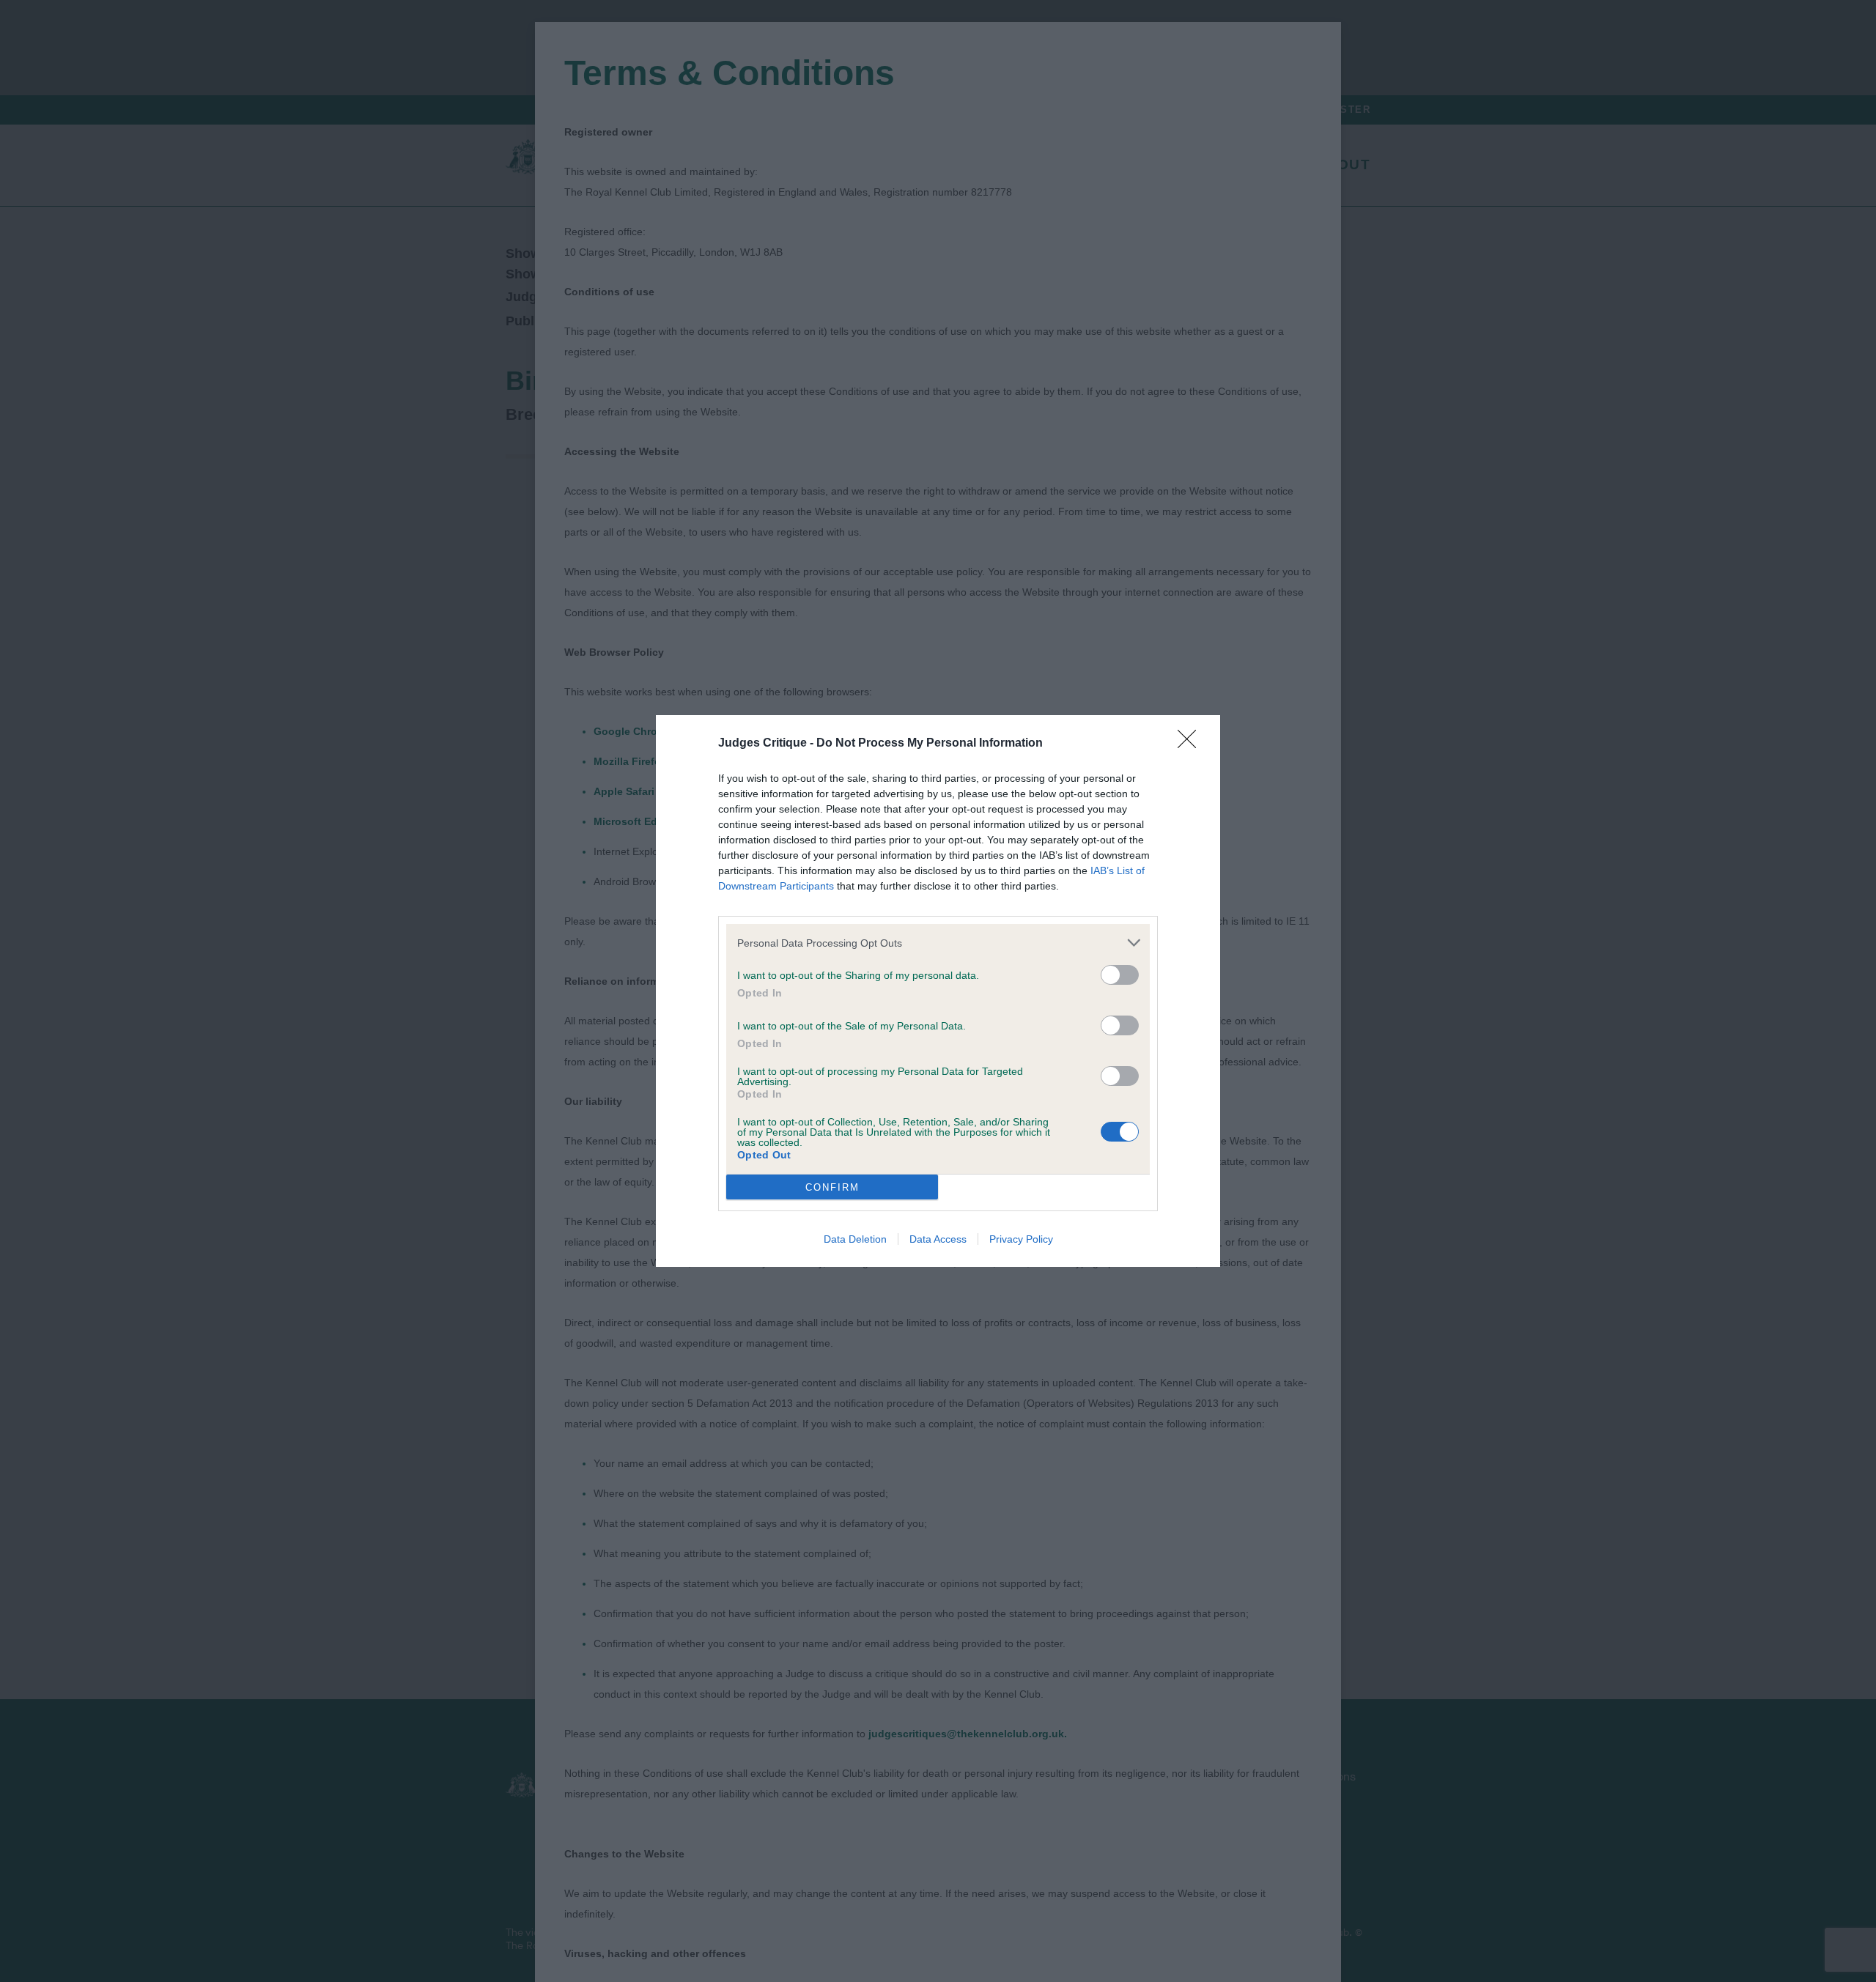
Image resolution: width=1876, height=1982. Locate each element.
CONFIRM (832, 1187)
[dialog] (938, 991)
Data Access (938, 1239)
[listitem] (938, 943)
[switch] (1120, 975)
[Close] (1192, 744)
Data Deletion (855, 1239)
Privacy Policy (1021, 1239)
